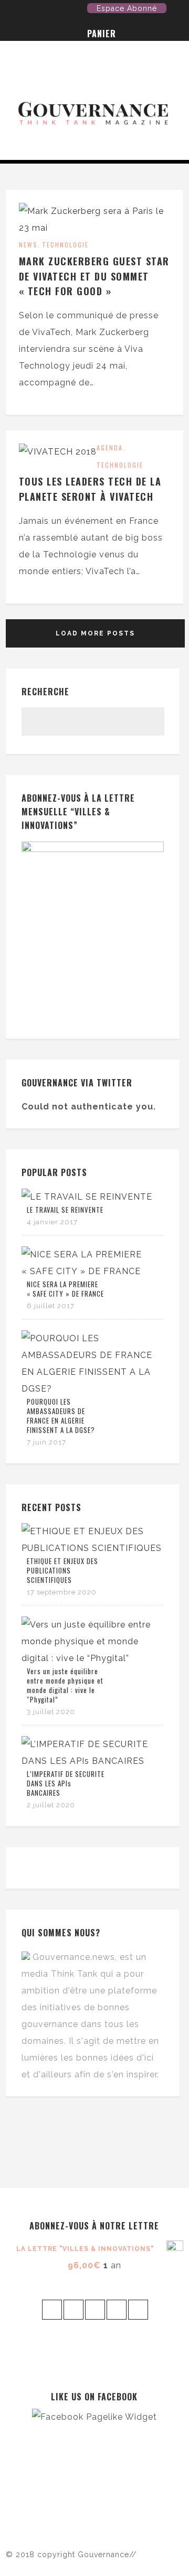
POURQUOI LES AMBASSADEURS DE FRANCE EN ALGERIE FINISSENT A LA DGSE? (61, 1416)
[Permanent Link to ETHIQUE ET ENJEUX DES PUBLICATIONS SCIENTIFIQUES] (93, 1548)
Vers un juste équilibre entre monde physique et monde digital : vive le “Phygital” (65, 1685)
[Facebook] (30, 10)
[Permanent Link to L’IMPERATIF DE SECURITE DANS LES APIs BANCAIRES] (93, 1761)
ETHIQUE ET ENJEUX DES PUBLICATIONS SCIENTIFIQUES (62, 1570)
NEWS (28, 245)
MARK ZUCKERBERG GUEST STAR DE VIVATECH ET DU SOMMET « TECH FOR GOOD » (94, 276)
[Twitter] (14, 10)
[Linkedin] (79, 10)
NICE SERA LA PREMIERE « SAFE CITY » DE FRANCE (65, 1289)
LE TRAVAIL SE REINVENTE (65, 1210)
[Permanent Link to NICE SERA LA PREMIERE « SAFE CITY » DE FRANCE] (93, 1271)
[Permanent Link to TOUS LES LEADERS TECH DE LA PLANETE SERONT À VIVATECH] (58, 452)
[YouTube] (46, 10)
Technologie (65, 245)
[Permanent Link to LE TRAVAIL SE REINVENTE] (87, 1197)
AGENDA (110, 448)
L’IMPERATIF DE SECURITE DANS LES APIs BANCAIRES (66, 1783)
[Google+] (62, 10)
